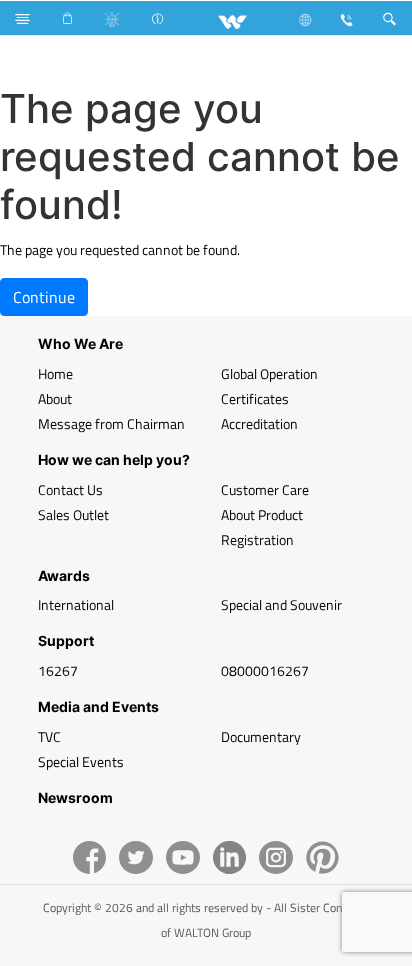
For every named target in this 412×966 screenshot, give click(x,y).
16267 (58, 670)
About (55, 398)
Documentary (261, 736)
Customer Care (265, 489)
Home (55, 373)
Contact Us (70, 489)
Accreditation (259, 423)
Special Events (81, 761)
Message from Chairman (111, 423)
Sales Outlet (73, 514)
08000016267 (265, 670)
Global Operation (269, 373)
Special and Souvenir (281, 604)
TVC (49, 736)
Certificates (255, 398)
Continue (44, 297)
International (76, 604)
